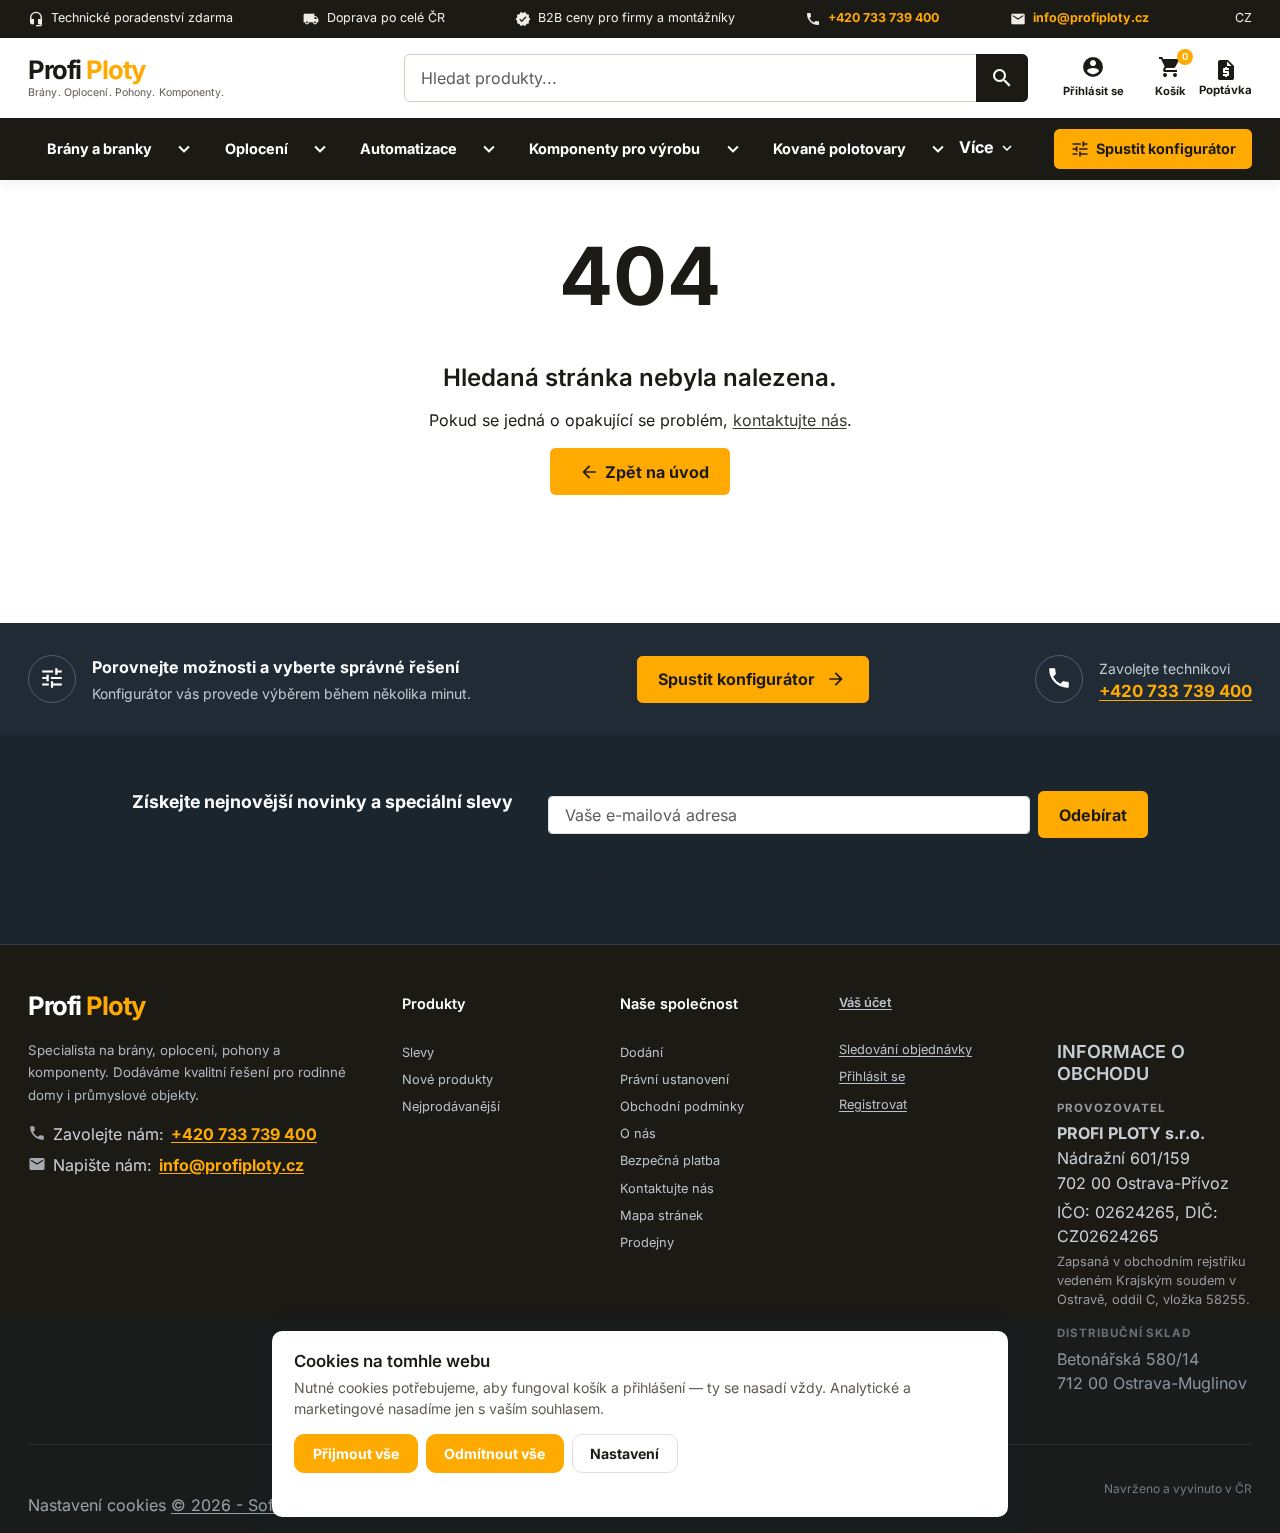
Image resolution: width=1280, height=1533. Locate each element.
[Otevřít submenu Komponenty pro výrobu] (733, 149)
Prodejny (647, 1242)
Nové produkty (447, 1079)
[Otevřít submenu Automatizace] (489, 149)
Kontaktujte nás (667, 1188)
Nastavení (624, 1453)
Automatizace (408, 148)
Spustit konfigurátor (752, 679)
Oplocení (256, 148)
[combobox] (716, 78)
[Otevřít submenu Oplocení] (320, 149)
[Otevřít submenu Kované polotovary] (938, 149)
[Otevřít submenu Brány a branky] (184, 149)
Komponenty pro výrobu (614, 148)
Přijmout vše (356, 1453)
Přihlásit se (872, 1076)
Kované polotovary (839, 148)
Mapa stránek (661, 1215)
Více (976, 147)
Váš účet (865, 1002)
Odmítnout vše (494, 1453)
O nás (638, 1133)
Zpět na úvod (644, 472)
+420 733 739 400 (883, 17)
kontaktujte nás (790, 420)
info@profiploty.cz (1091, 17)
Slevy (418, 1052)
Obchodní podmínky (682, 1106)
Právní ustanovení (674, 1079)
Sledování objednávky (905, 1049)
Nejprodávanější (451, 1106)
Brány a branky (99, 148)
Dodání (641, 1052)
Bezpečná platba (670, 1160)
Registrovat (873, 1104)
